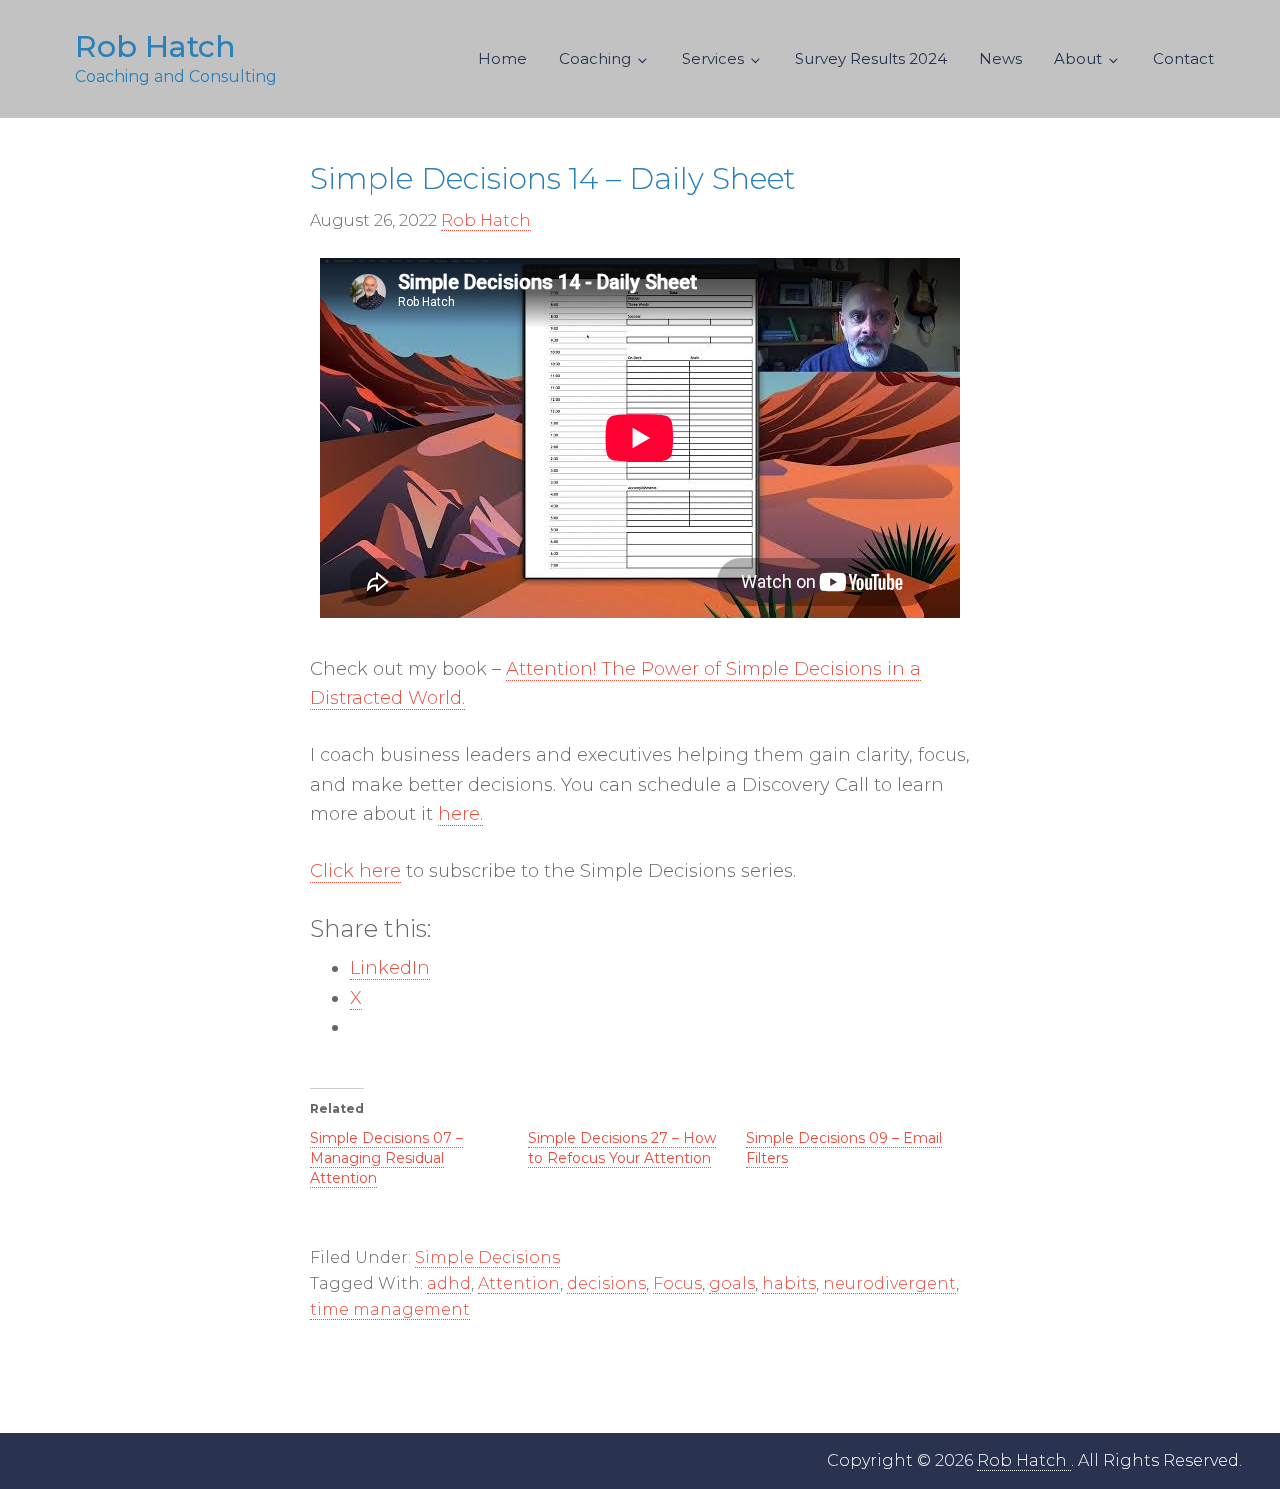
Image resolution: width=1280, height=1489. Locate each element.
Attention (519, 1283)
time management (390, 1309)
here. (460, 814)
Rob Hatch (155, 46)
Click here (355, 871)
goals (732, 1283)
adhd (449, 1283)
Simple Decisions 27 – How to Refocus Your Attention (622, 1148)
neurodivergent (889, 1283)
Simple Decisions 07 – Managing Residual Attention (386, 1158)
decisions (606, 1283)
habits (789, 1283)
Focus (677, 1283)
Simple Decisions (487, 1257)
